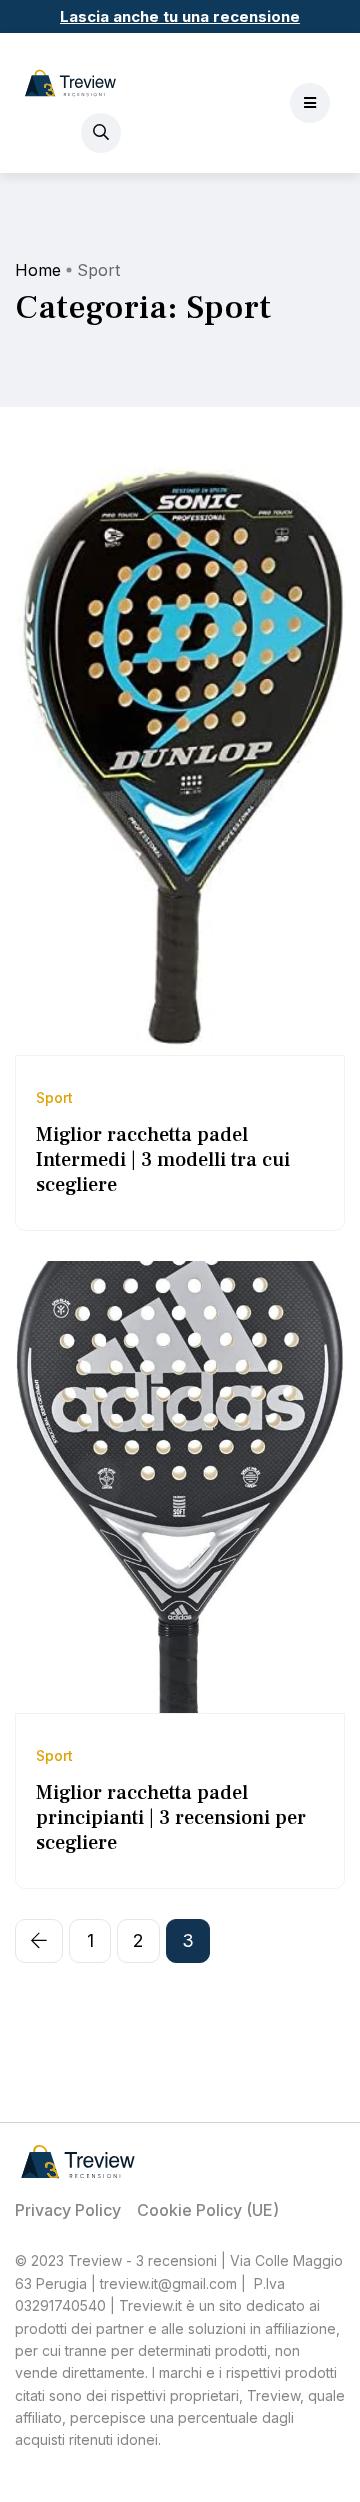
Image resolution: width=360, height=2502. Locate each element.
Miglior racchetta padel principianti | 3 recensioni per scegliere (171, 1818)
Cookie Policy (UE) (208, 2210)
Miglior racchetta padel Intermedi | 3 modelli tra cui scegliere (163, 1160)
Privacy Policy (68, 2210)
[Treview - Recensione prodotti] (70, 83)
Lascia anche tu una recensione (180, 16)
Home (38, 270)
